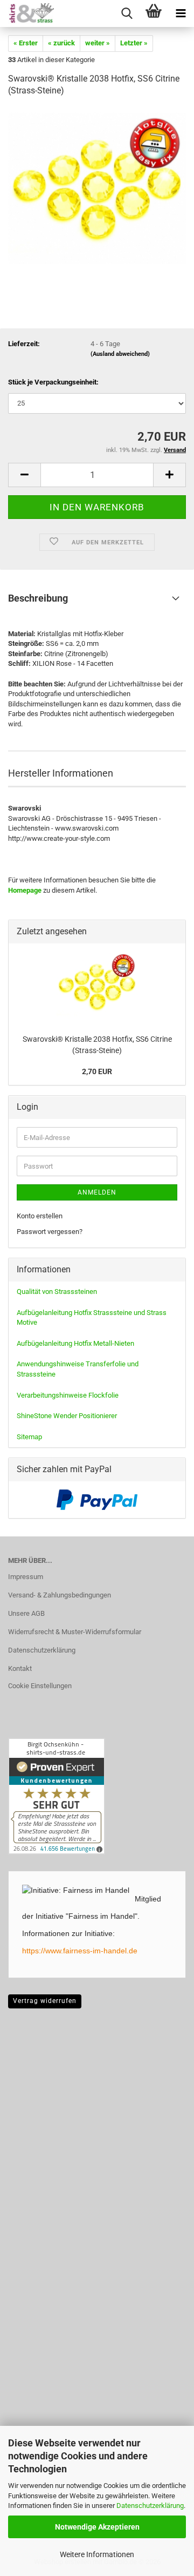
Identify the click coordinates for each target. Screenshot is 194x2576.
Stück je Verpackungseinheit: (53, 382)
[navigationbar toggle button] (181, 14)
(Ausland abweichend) (120, 354)
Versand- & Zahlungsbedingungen (60, 1595)
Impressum (26, 1577)
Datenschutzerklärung (150, 2506)
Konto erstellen (40, 1216)
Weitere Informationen (97, 2554)
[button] (24, 475)
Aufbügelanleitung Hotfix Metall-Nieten (75, 1343)
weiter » (98, 43)
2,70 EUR (97, 1071)
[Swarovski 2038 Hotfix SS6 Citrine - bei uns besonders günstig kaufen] (97, 188)
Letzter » (134, 43)
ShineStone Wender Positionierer (67, 1416)
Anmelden (97, 1192)
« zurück (61, 43)
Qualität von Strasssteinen (57, 1292)
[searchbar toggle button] (127, 14)
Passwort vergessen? (50, 1232)
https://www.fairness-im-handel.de (80, 1951)
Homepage (25, 890)
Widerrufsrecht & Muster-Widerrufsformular (75, 1632)
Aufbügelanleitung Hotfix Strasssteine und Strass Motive (92, 1318)
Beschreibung (38, 598)
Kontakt (20, 1668)
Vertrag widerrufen (45, 2001)
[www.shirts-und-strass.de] (27, 14)
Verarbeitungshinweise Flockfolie (68, 1395)
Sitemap (29, 1437)
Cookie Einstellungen (40, 1686)
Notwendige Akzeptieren (97, 2527)
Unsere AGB (26, 1613)
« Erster (26, 43)
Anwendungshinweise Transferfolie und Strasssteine (78, 1369)
